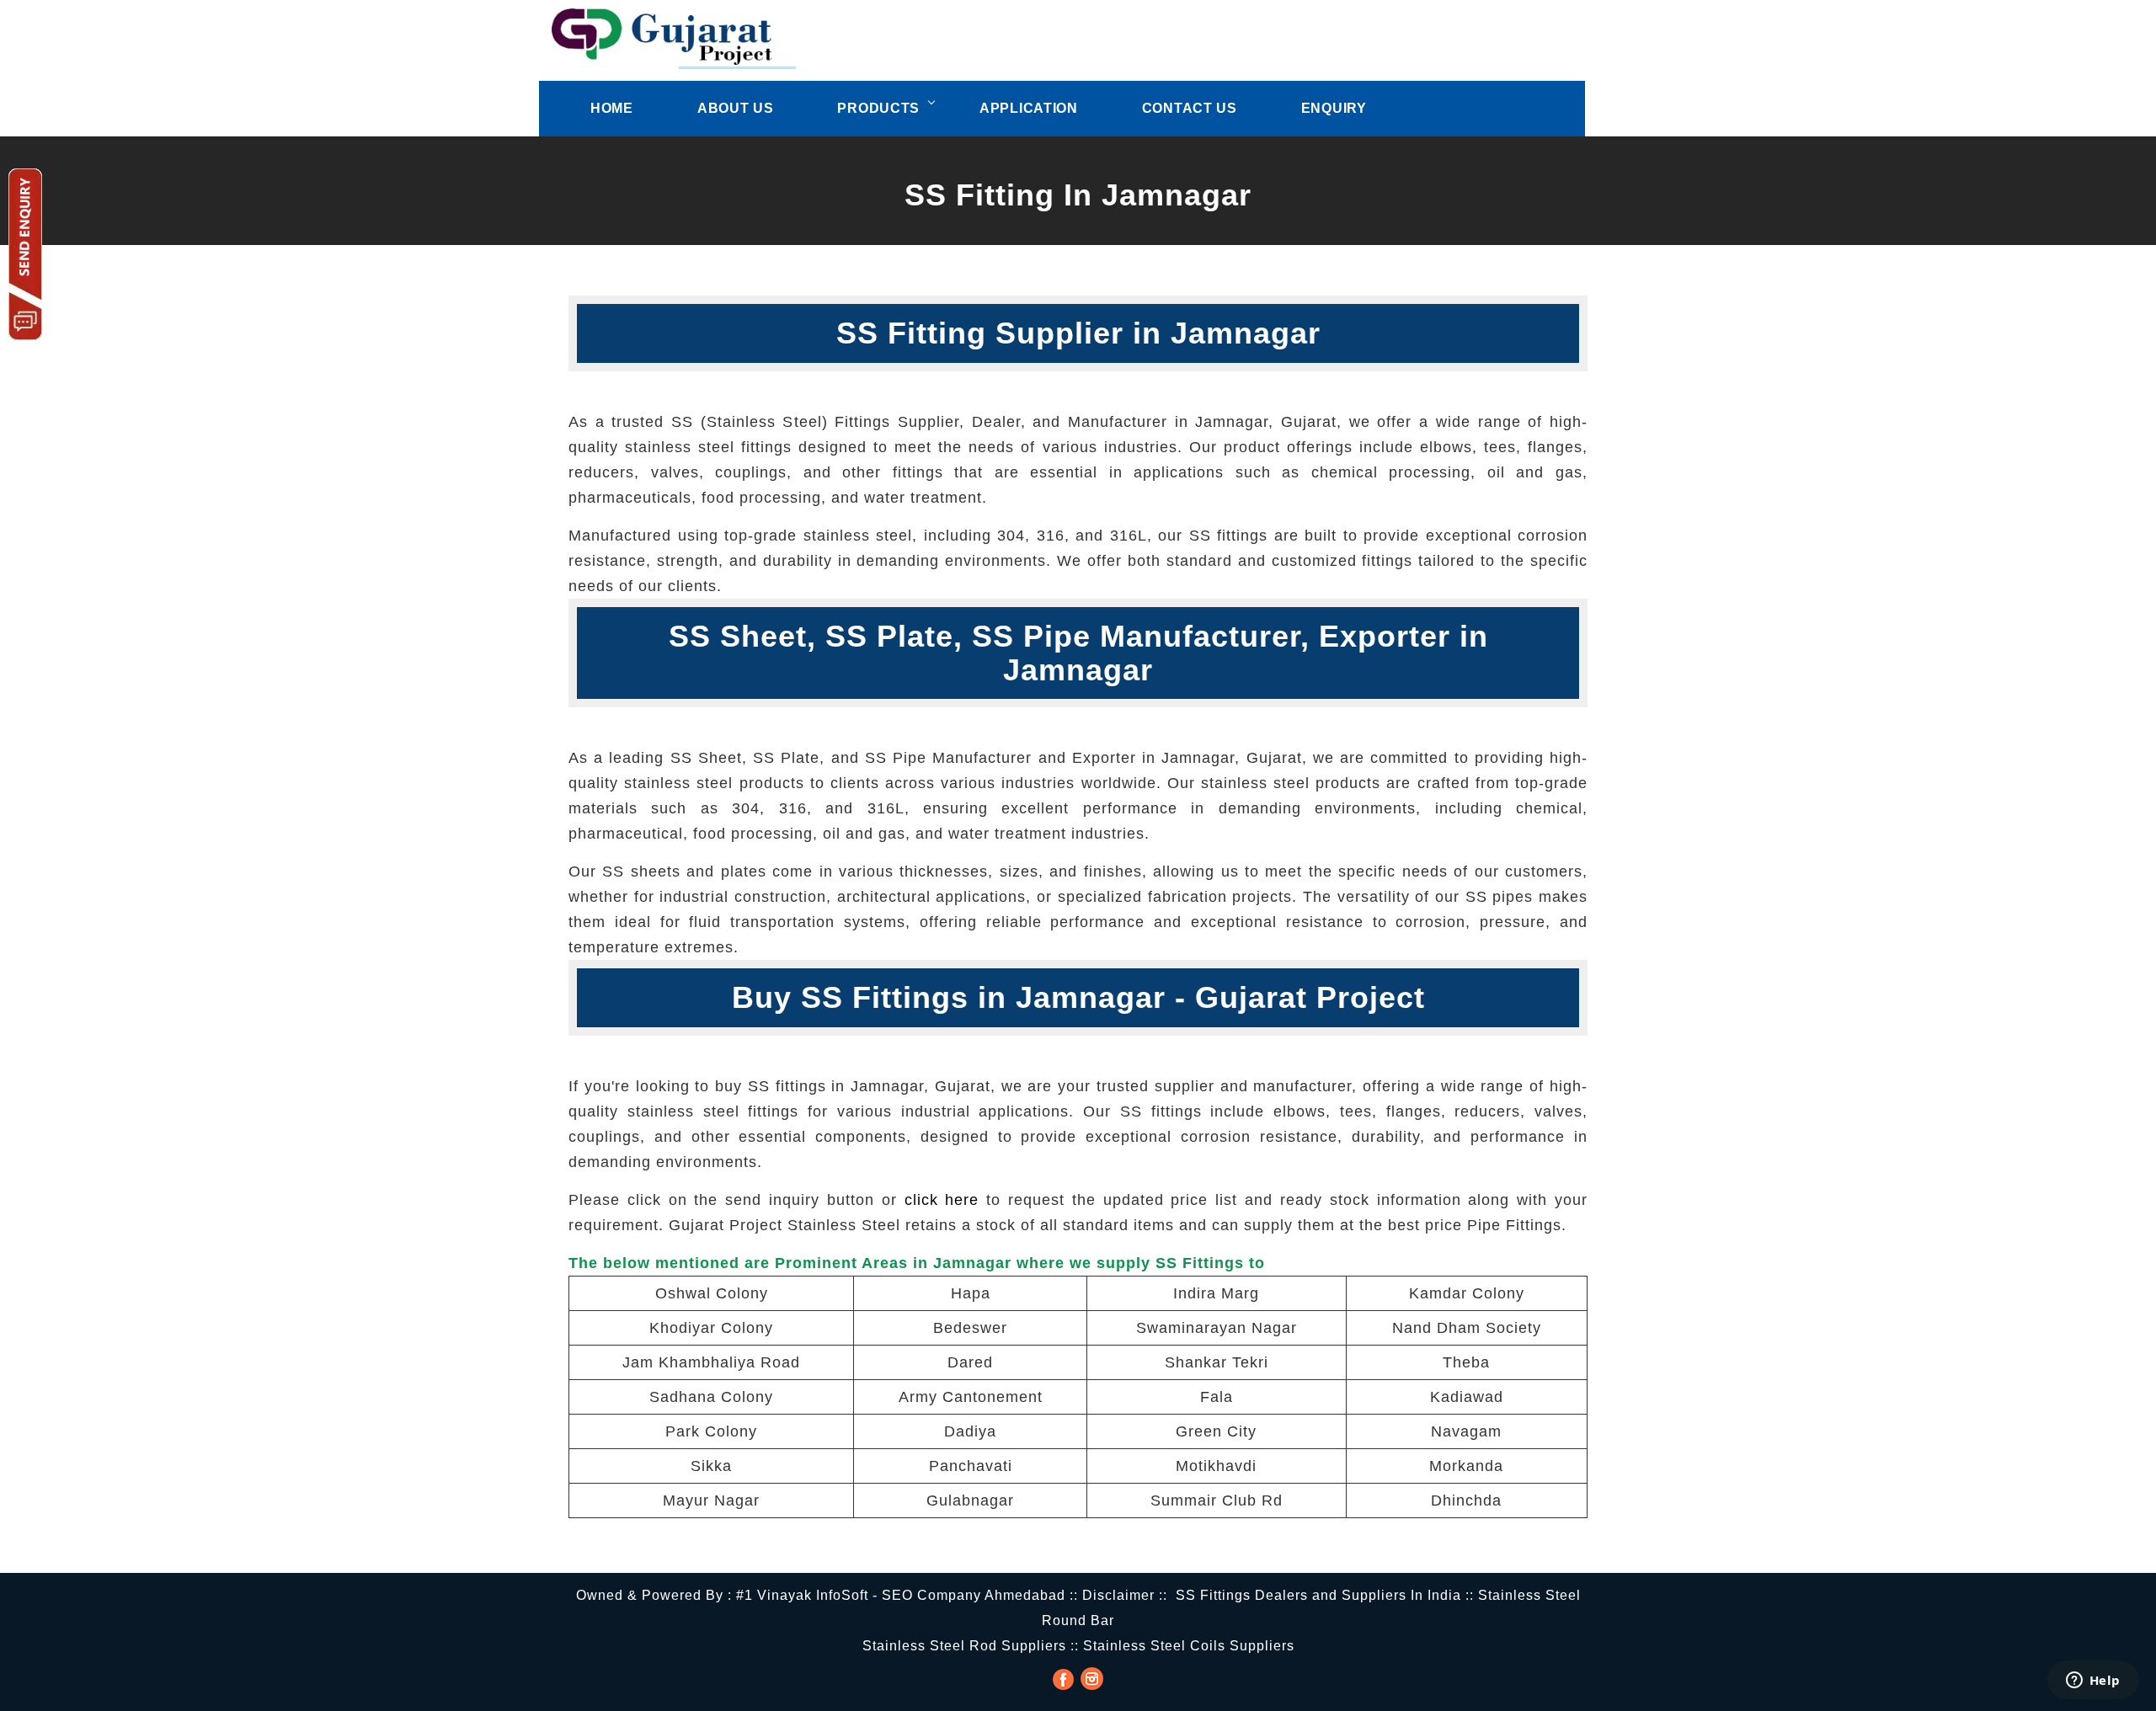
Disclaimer (1118, 1595)
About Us (736, 108)
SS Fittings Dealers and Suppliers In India (1318, 1595)
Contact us (1190, 108)
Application (1029, 108)
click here (942, 1200)
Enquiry (1334, 108)
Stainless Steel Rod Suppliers (964, 1646)
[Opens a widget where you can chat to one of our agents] (2093, 1682)
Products (878, 108)
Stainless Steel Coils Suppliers (1189, 1646)
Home (612, 108)
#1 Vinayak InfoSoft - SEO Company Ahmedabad (901, 1595)
